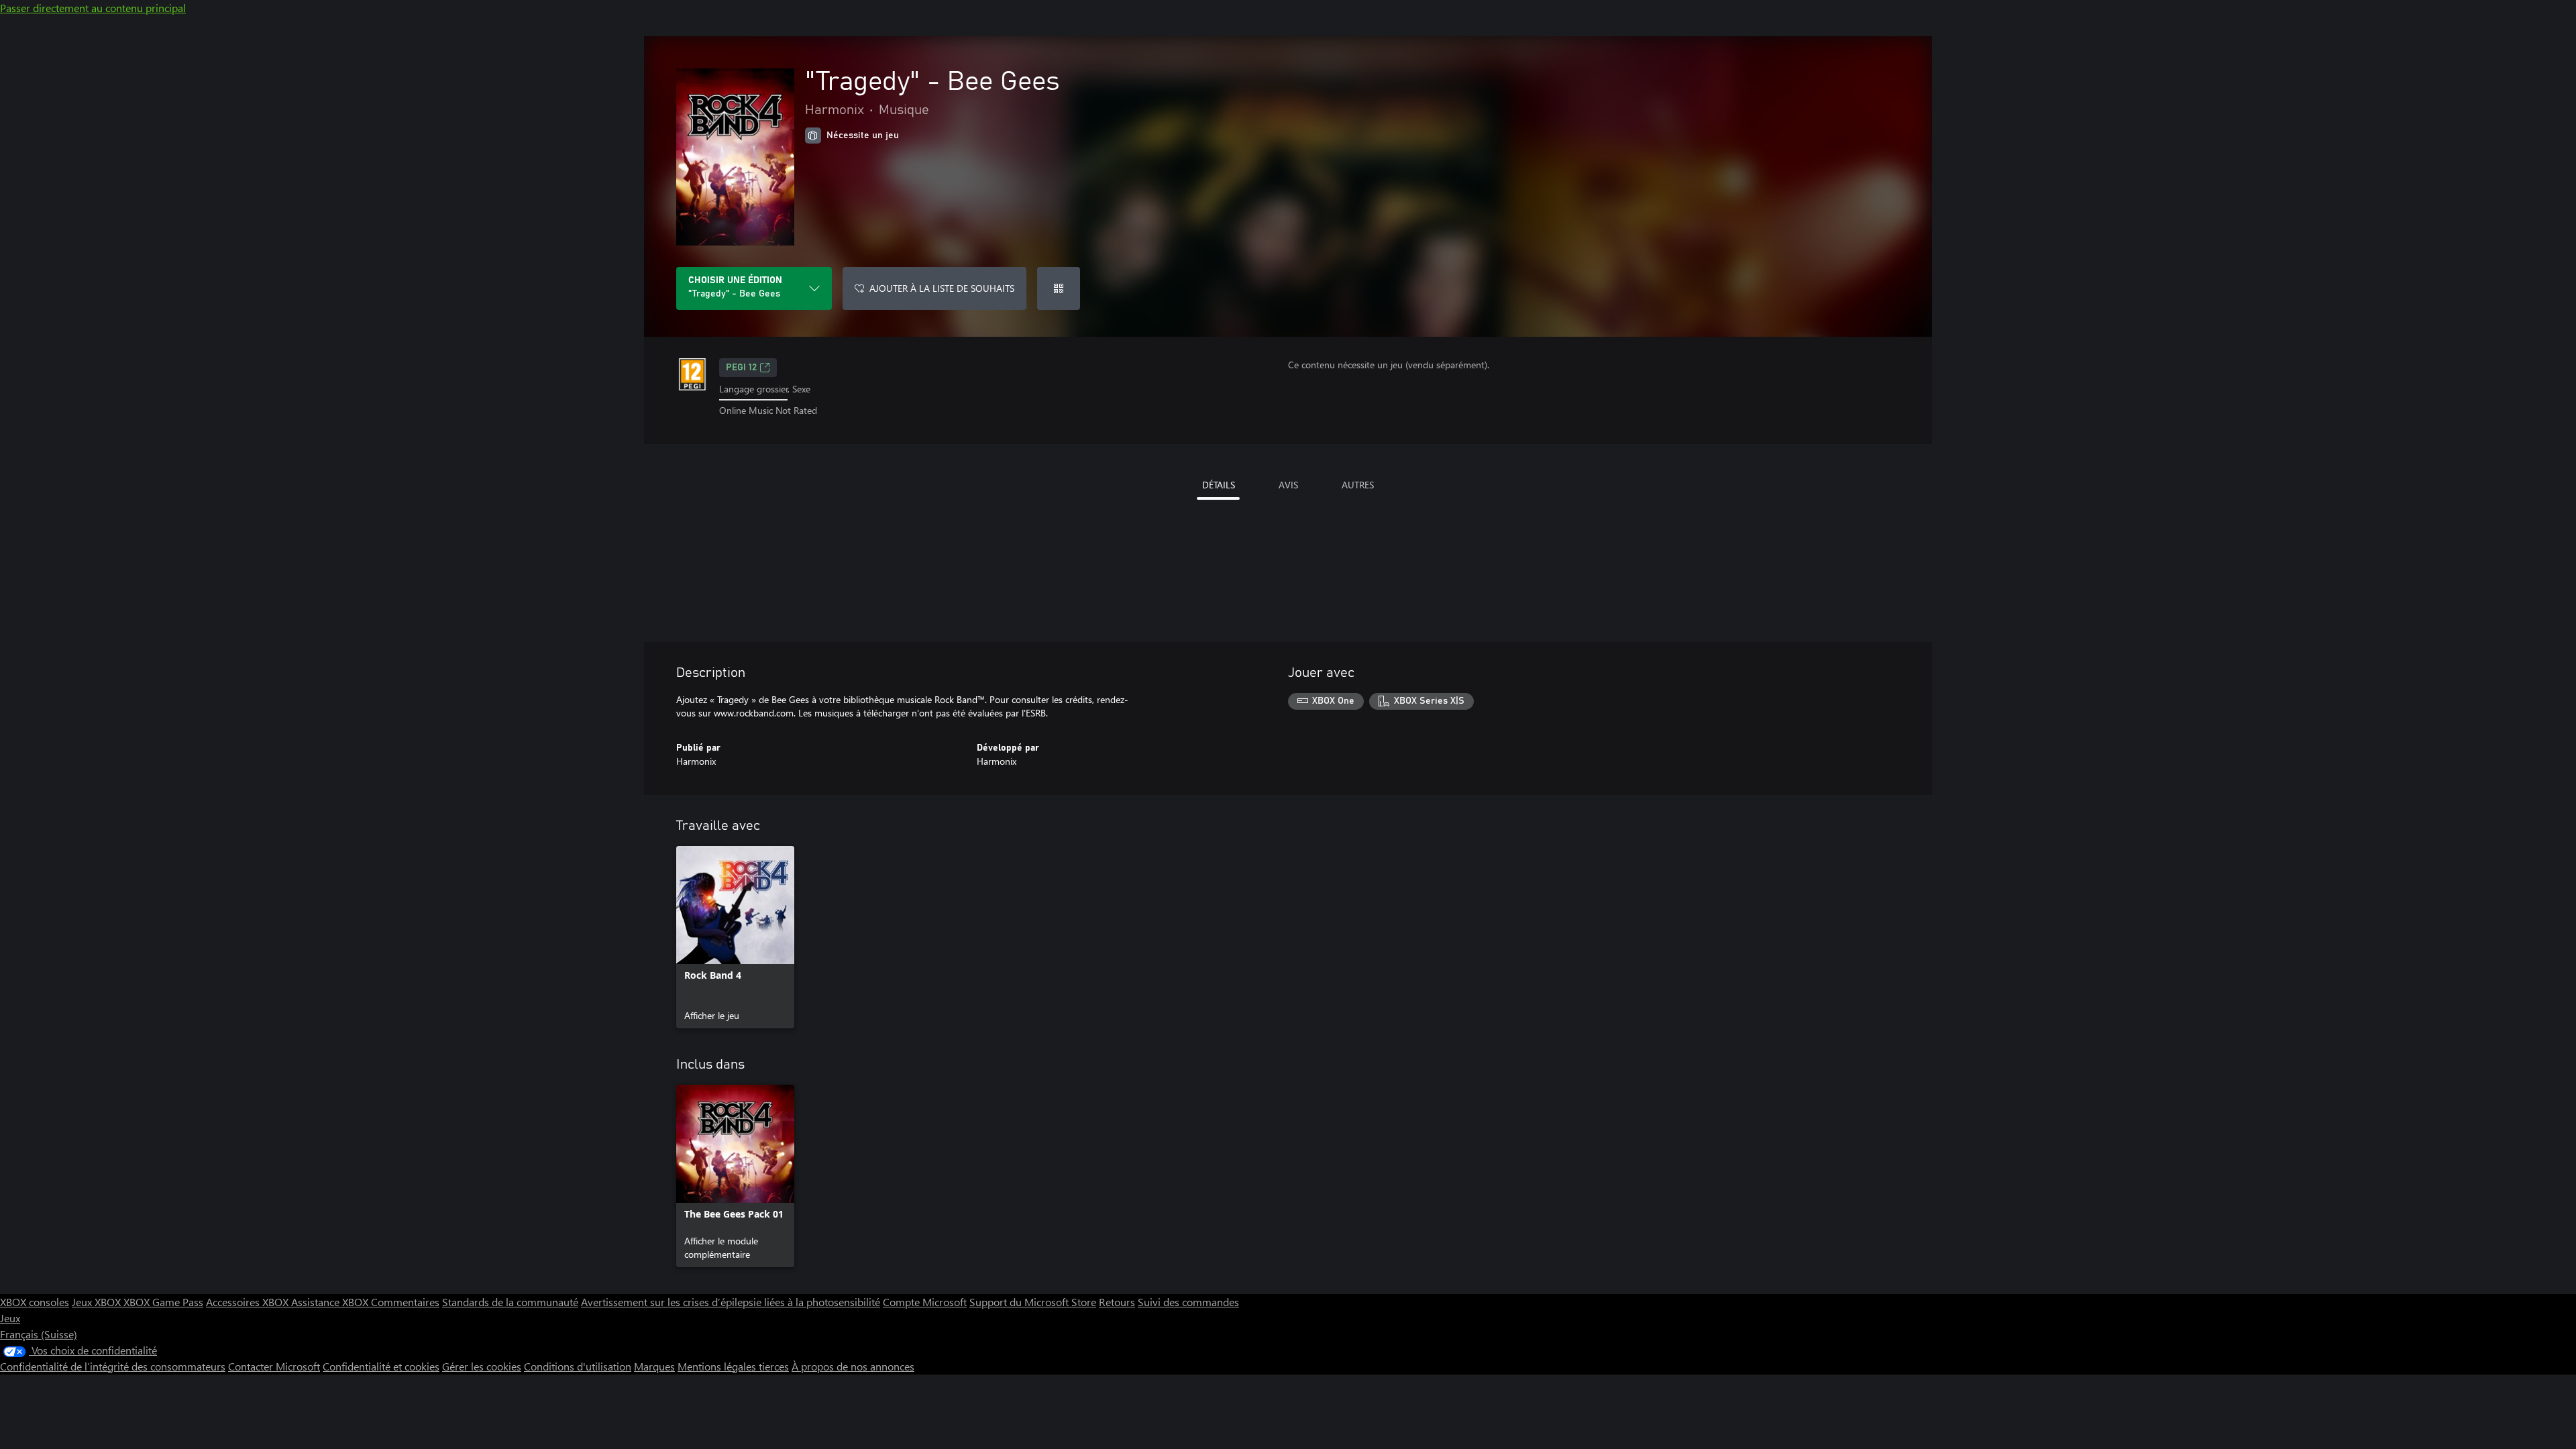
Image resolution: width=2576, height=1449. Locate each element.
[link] (735, 937)
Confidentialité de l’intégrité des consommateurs (113, 1366)
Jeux (10, 1318)
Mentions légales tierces (733, 1366)
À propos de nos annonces (853, 1366)
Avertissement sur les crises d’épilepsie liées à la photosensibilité (731, 1302)
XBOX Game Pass (163, 1302)
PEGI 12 (741, 368)
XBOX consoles (35, 1302)
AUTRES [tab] (1358, 485)
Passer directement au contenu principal (93, 8)
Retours (1117, 1302)
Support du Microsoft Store (1033, 1302)
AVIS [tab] (1288, 485)
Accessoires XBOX (249, 1302)
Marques (654, 1366)
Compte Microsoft (925, 1302)
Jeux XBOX (98, 1302)
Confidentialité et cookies (381, 1366)
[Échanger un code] (1059, 288)
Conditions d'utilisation (578, 1366)
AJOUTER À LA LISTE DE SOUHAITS (942, 288)
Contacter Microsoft (274, 1366)
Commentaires (405, 1302)
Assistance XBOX (331, 1302)
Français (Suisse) (39, 1334)
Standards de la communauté (510, 1302)
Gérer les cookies (482, 1366)
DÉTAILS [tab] (1219, 485)
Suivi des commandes (1188, 1302)
